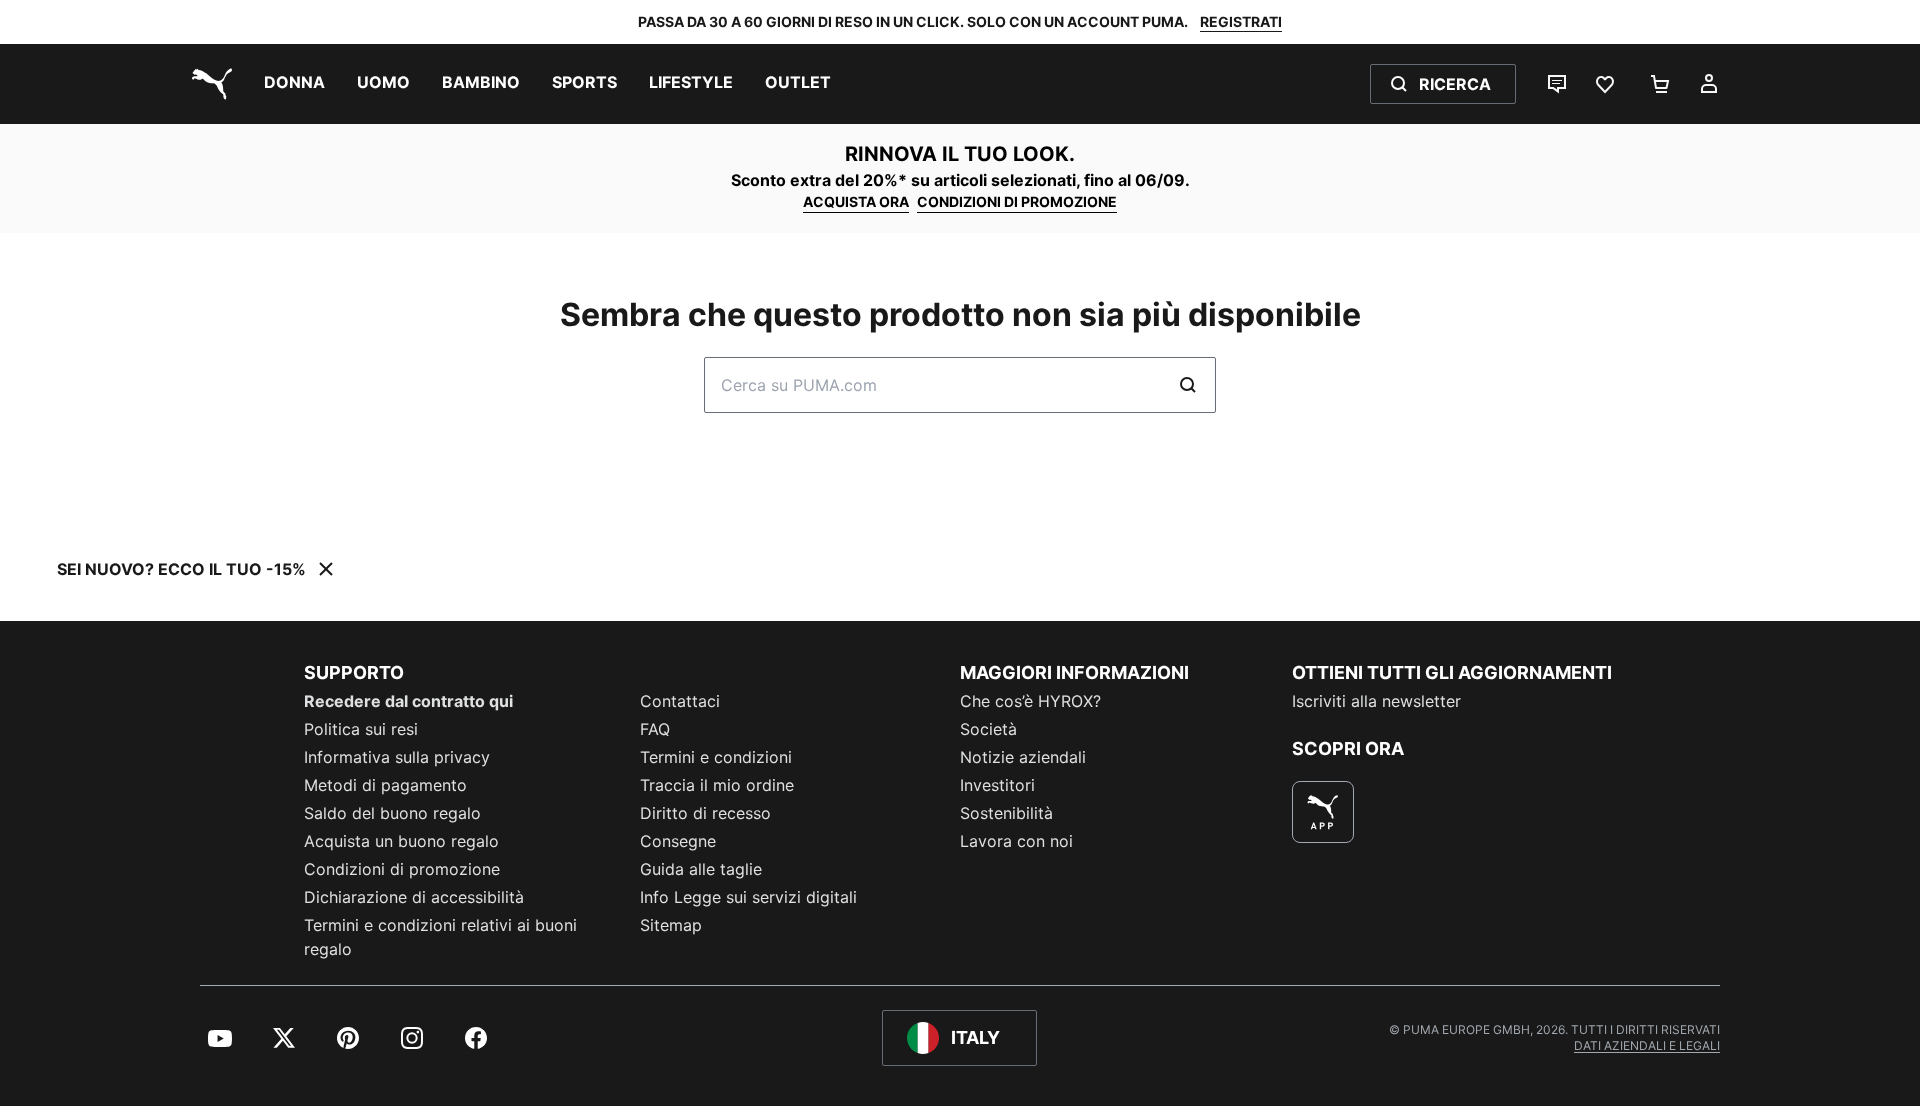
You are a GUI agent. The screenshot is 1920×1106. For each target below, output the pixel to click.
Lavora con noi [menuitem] (1016, 841)
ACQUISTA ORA (856, 201)
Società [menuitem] (988, 729)
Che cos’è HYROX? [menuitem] (1030, 701)
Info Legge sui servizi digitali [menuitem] (748, 897)
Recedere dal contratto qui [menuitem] (408, 701)
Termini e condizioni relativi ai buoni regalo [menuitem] (440, 937)
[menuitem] (294, 84)
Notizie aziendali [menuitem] (1023, 757)
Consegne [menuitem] (678, 841)
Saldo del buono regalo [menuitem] (392, 813)
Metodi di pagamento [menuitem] (385, 785)
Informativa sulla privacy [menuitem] (397, 757)
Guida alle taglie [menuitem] (701, 869)
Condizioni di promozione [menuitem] (402, 869)
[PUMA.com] (208, 84)
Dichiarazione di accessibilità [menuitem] (414, 897)
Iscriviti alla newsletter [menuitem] (1376, 701)
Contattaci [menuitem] (680, 701)
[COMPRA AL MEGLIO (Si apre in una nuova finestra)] (1323, 812)
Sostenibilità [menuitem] (1006, 813)
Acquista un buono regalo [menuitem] (401, 841)
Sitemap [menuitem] (671, 925)
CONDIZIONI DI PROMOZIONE (1017, 201)
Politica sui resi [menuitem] (361, 729)
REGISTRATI (1241, 21)
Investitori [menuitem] (997, 785)
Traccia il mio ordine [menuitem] (717, 785)
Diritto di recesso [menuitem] (705, 813)
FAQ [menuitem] (655, 729)
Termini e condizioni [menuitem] (716, 757)
